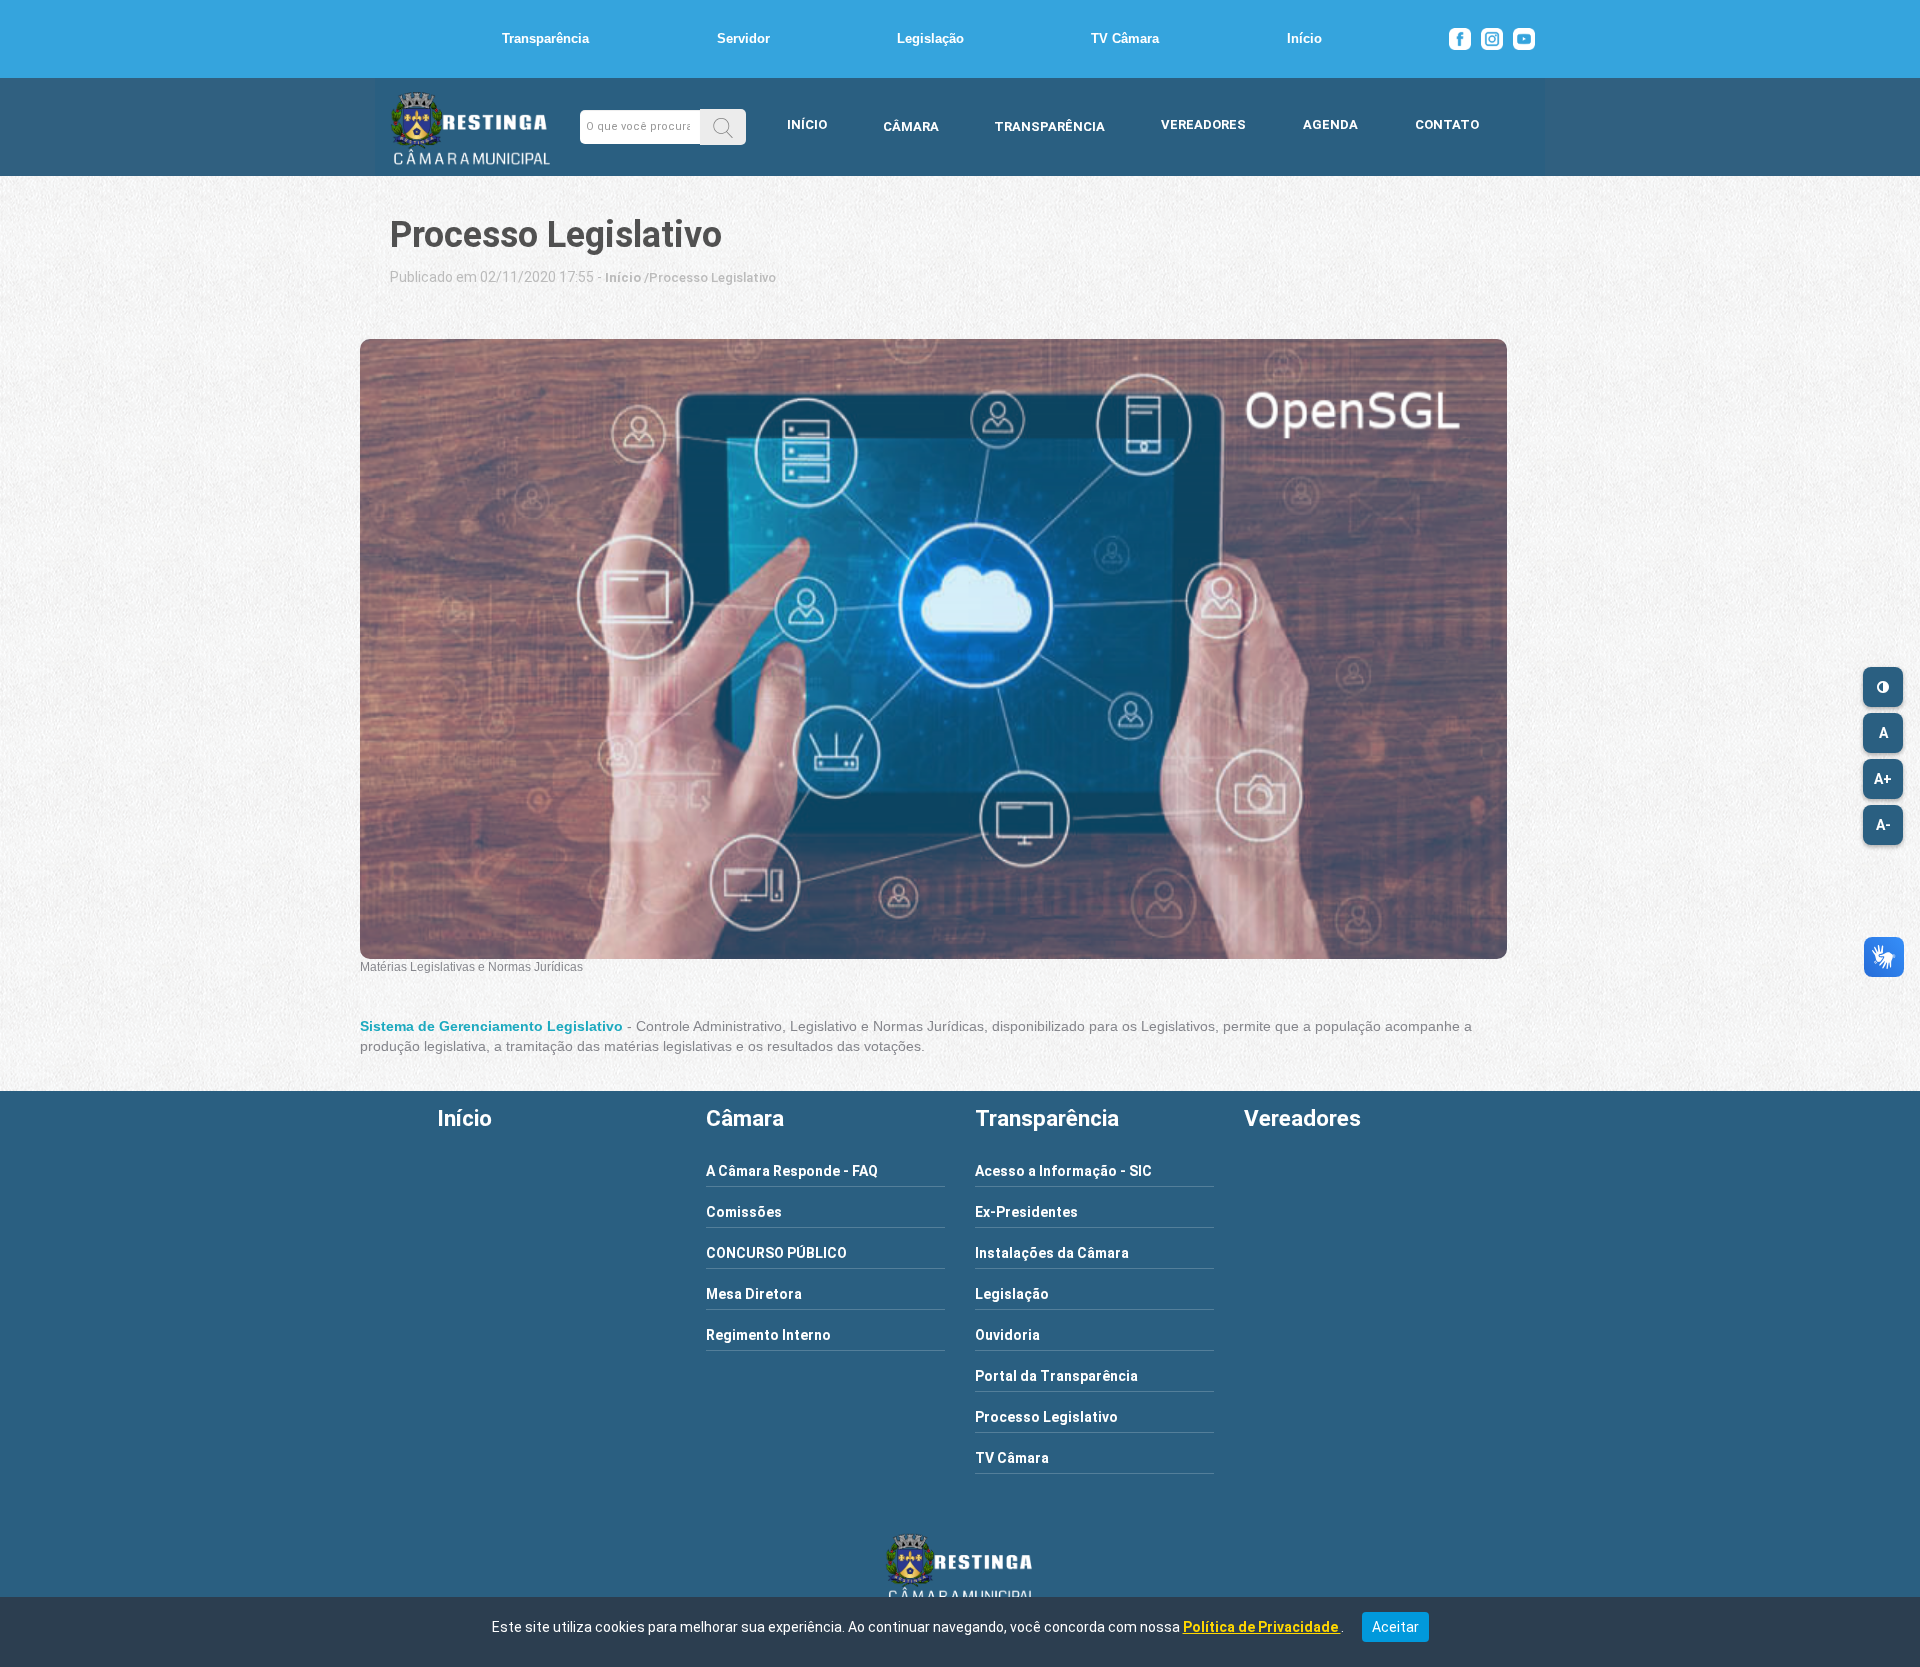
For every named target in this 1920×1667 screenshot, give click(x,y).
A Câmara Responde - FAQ (792, 1171)
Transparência (545, 38)
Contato (1447, 124)
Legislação (930, 38)
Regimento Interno (768, 1335)
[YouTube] (1524, 39)
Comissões (744, 1212)
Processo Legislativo (1046, 1417)
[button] (723, 126)
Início (1304, 38)
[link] (623, 277)
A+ (1883, 779)
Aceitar (1395, 1627)
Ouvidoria (1007, 1335)
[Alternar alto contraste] (1883, 687)
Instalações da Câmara (1052, 1253)
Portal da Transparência (1056, 1376)
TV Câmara (1125, 38)
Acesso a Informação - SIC (1063, 1171)
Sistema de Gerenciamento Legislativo (491, 1026)
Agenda (1330, 124)
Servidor (743, 38)
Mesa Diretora (754, 1294)
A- (1883, 825)
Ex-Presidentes (1026, 1212)
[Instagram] (1492, 39)
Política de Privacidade (1262, 1627)
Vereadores (1203, 124)
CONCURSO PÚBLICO (776, 1253)
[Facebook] (1460, 39)
